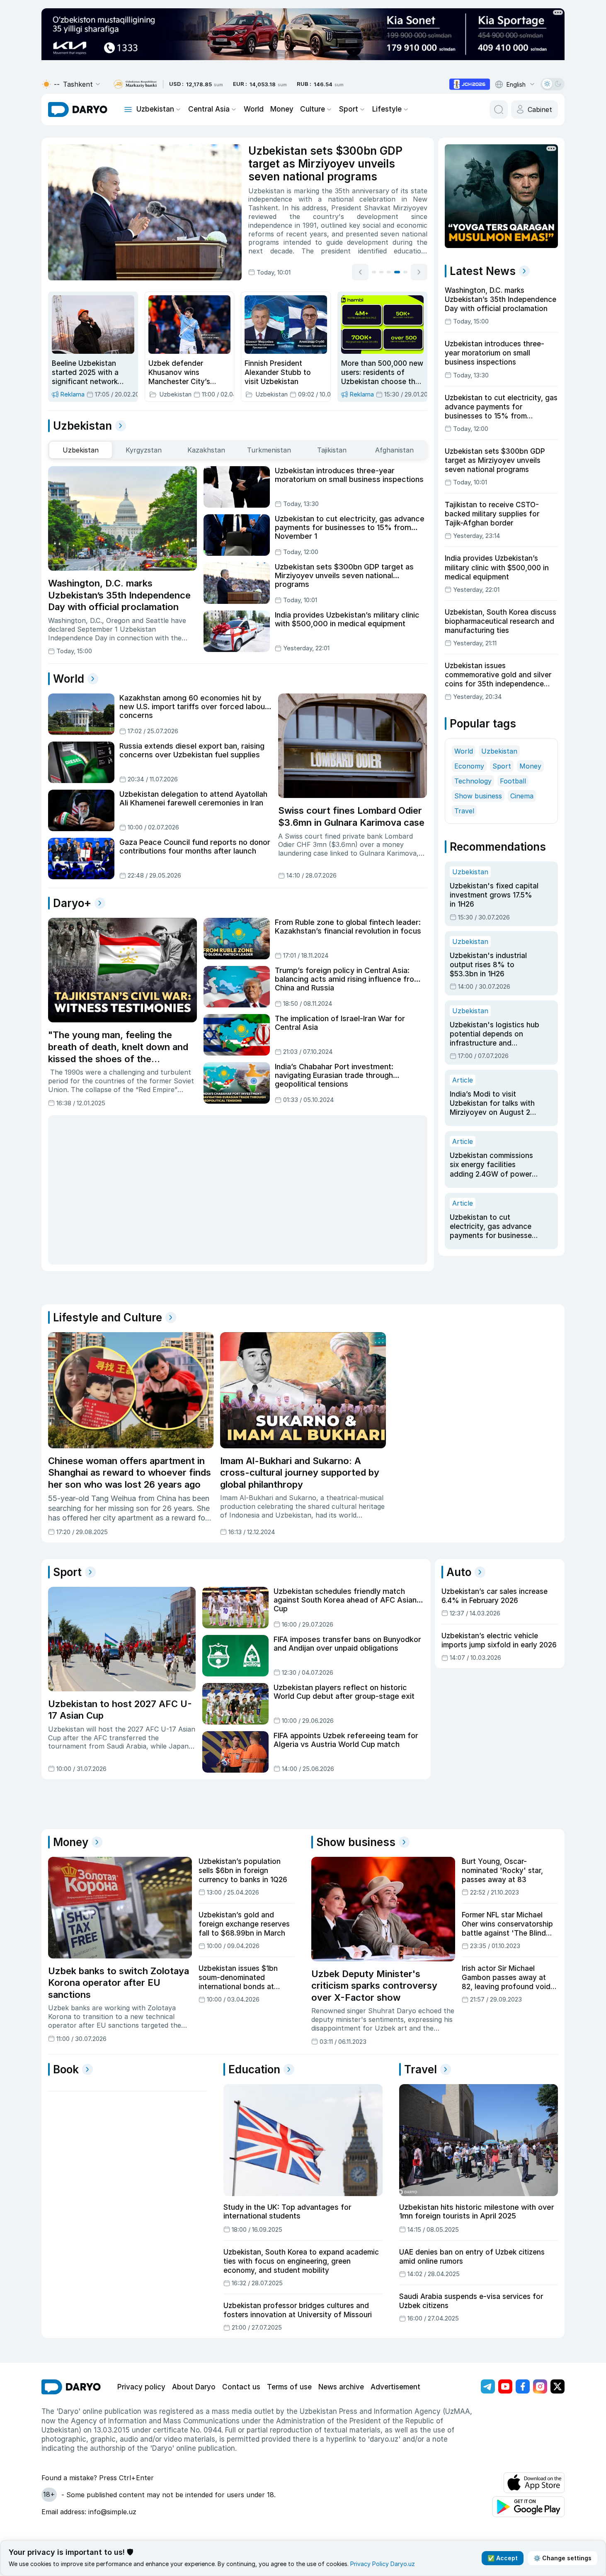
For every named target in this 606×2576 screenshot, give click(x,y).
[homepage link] (78, 109)
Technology (473, 781)
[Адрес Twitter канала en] (558, 2386)
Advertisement (395, 2387)
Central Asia (209, 109)
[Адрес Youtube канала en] (505, 2386)
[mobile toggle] (128, 109)
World (254, 109)
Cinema (522, 796)
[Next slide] (419, 272)
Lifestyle (387, 109)
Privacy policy (141, 2387)
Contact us (241, 2387)
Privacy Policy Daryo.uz (383, 2564)
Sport (349, 109)
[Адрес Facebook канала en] (523, 2386)
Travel (464, 811)
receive (343, 191)
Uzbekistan (155, 109)
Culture (313, 109)
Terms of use (289, 2387)
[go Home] (71, 2387)
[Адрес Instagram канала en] (540, 2386)
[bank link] (135, 84)
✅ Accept (503, 2558)
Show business (478, 796)
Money (282, 109)
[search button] (499, 109)
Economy (469, 766)
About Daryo (194, 2387)
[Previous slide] (360, 272)
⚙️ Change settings (562, 2558)
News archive (341, 2387)
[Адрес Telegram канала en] (488, 2386)
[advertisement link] (470, 84)
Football (513, 781)
